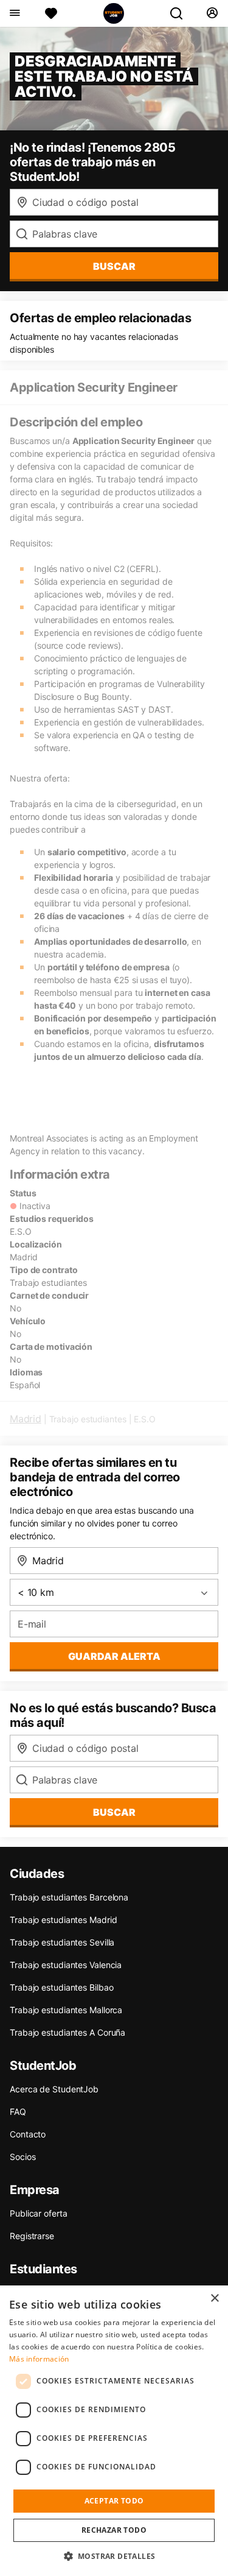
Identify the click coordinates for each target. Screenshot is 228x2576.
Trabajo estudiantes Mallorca (66, 2010)
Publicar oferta (39, 2213)
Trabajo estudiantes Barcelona (69, 1897)
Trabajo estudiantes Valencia (66, 1965)
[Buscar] (181, 13)
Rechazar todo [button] (114, 2530)
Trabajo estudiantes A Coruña (67, 2032)
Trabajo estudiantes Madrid (63, 1920)
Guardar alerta (114, 1656)
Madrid (26, 1419)
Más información (39, 2359)
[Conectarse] (212, 13)
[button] (114, 2556)
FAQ (18, 2112)
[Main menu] (14, 13)
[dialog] (114, 2431)
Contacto (28, 2134)
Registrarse (32, 2236)
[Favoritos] (51, 13)
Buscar (114, 266)
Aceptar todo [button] (114, 2501)
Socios (22, 2157)
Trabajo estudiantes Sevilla (62, 1942)
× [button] (214, 2299)
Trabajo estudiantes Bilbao (61, 1987)
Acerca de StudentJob (54, 2089)
